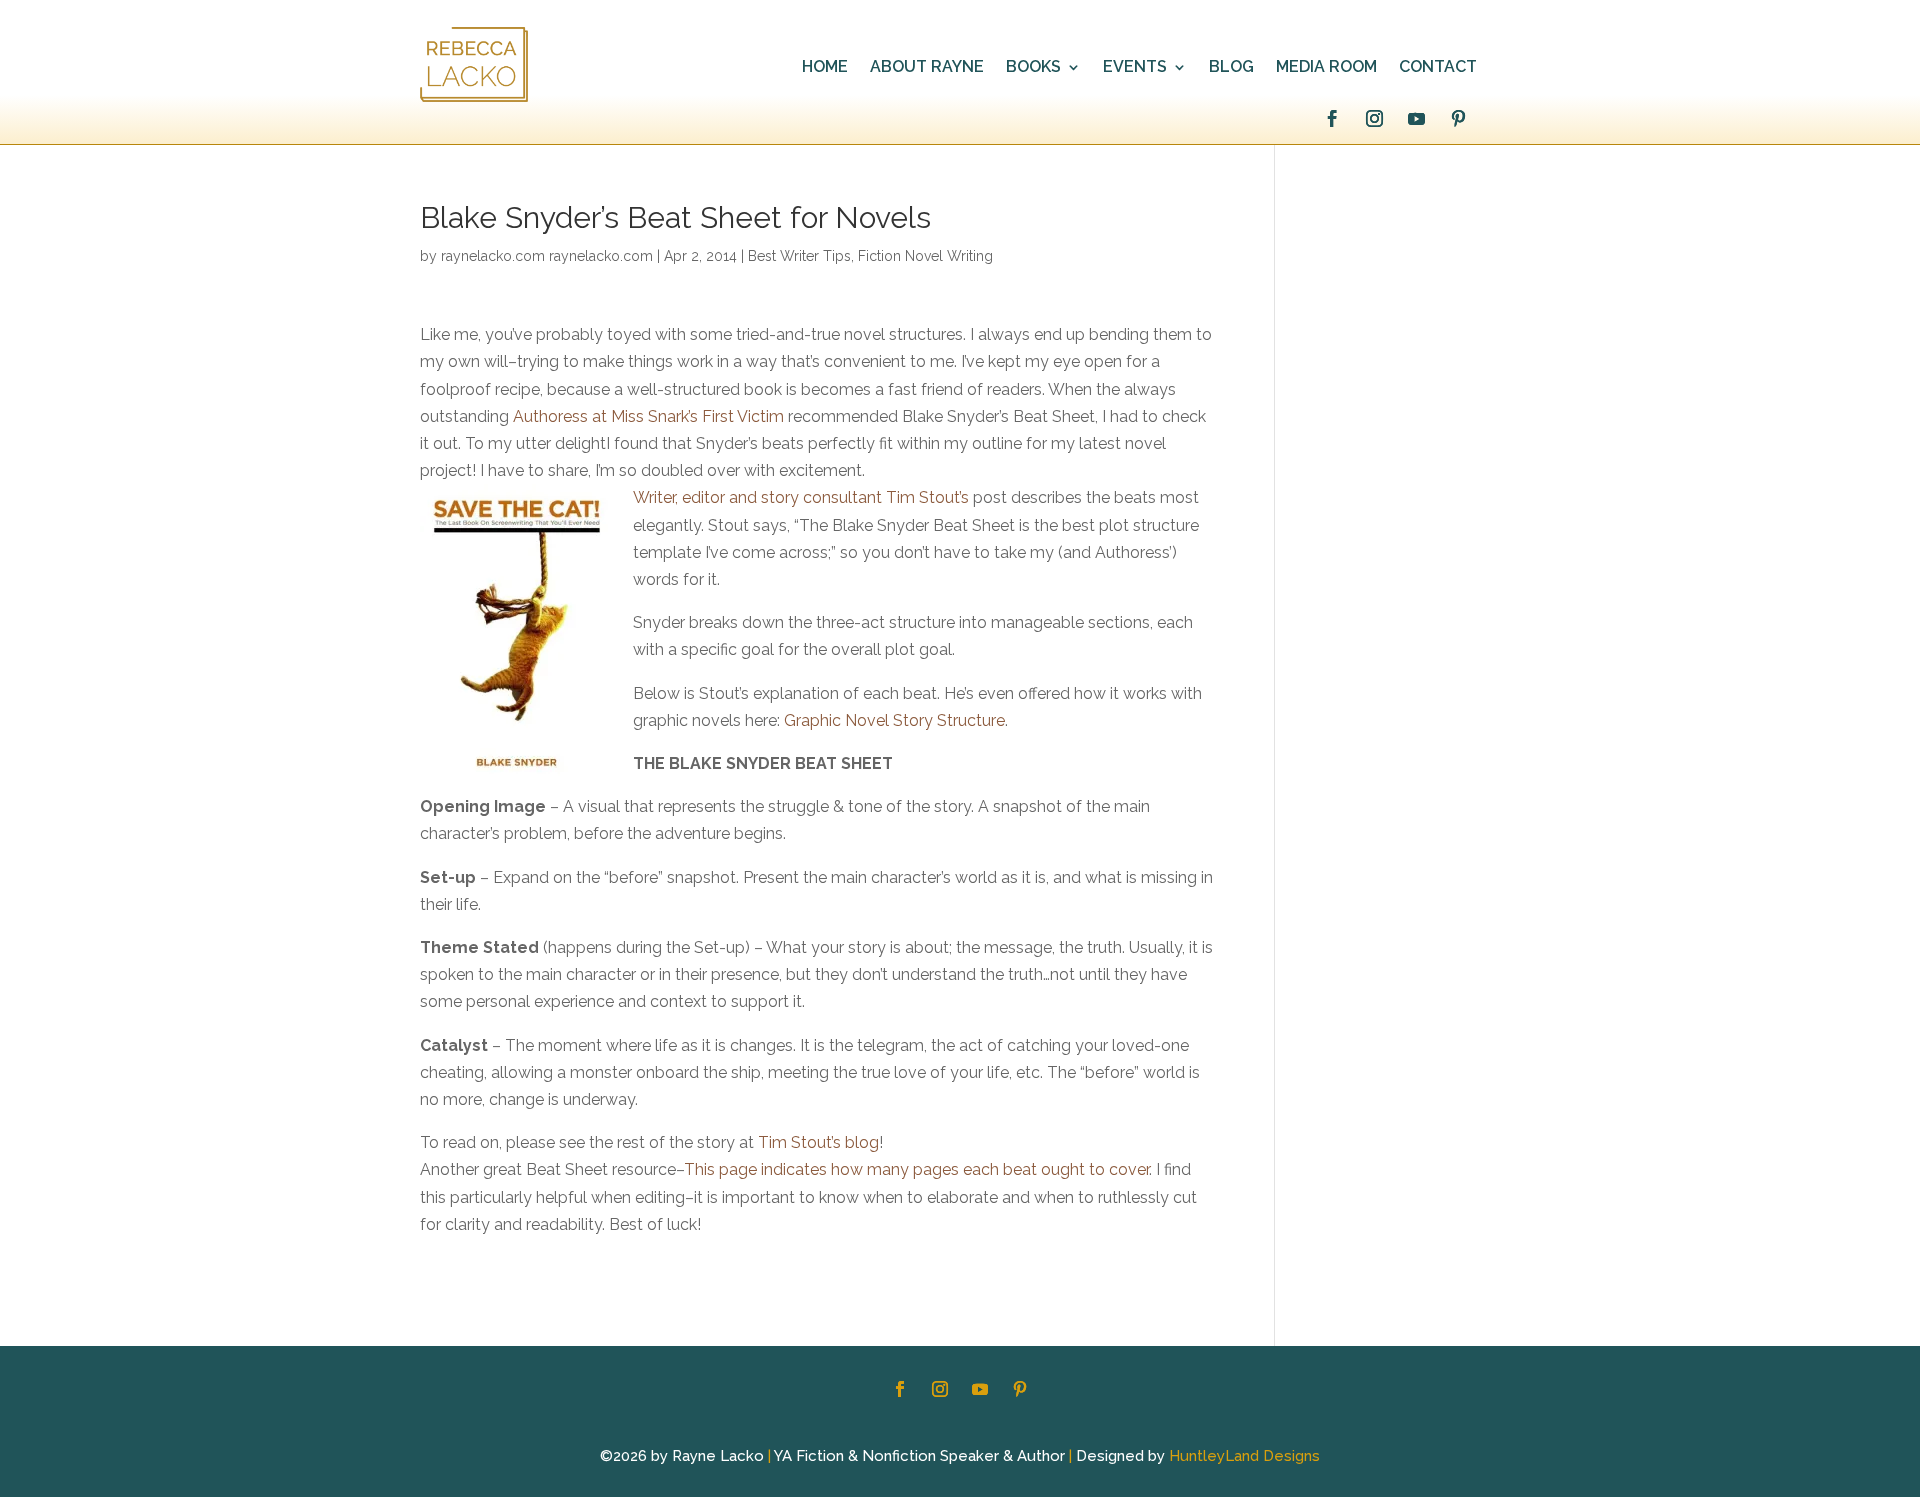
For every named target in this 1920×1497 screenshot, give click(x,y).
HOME (825, 68)
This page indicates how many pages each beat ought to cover (916, 1169)
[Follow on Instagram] (1374, 119)
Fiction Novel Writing (925, 256)
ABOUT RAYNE (927, 68)
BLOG (1231, 68)
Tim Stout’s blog (818, 1142)
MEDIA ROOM (1326, 68)
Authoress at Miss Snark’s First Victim (648, 416)
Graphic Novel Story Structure (894, 720)
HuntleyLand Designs (1244, 1456)
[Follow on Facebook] (1332, 119)
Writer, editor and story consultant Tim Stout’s (801, 497)
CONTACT (1438, 68)
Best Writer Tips (799, 256)
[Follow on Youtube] (1416, 119)
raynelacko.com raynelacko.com (547, 256)
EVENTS (1135, 68)
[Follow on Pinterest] (1458, 119)
